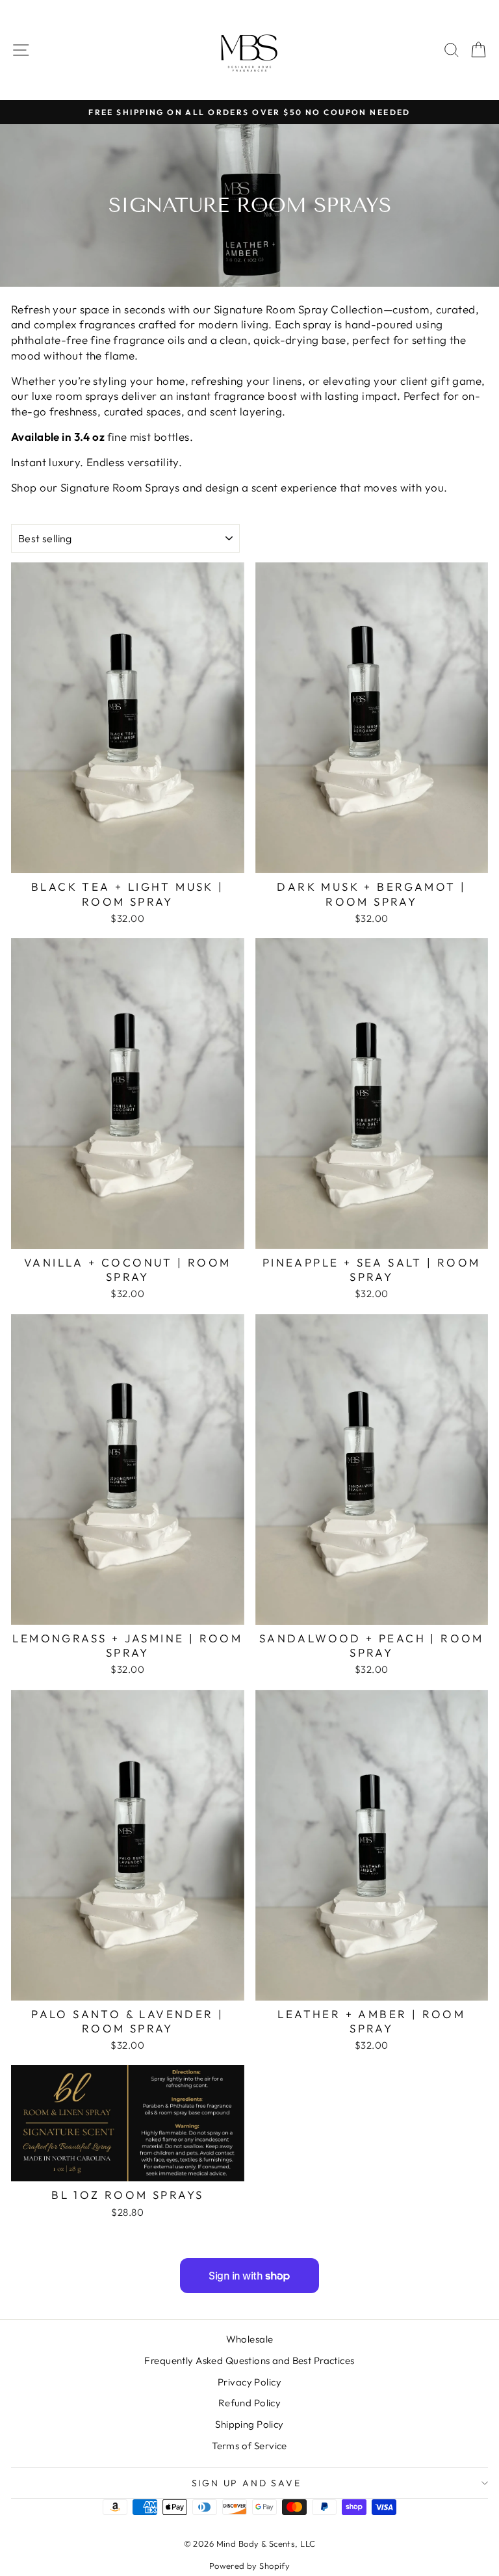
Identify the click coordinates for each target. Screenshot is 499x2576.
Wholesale (250, 2339)
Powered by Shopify (250, 2566)
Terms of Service (249, 2446)
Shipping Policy (249, 2424)
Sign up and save (247, 2483)
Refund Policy (250, 2403)
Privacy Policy (249, 2382)
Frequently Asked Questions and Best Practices (249, 2360)
